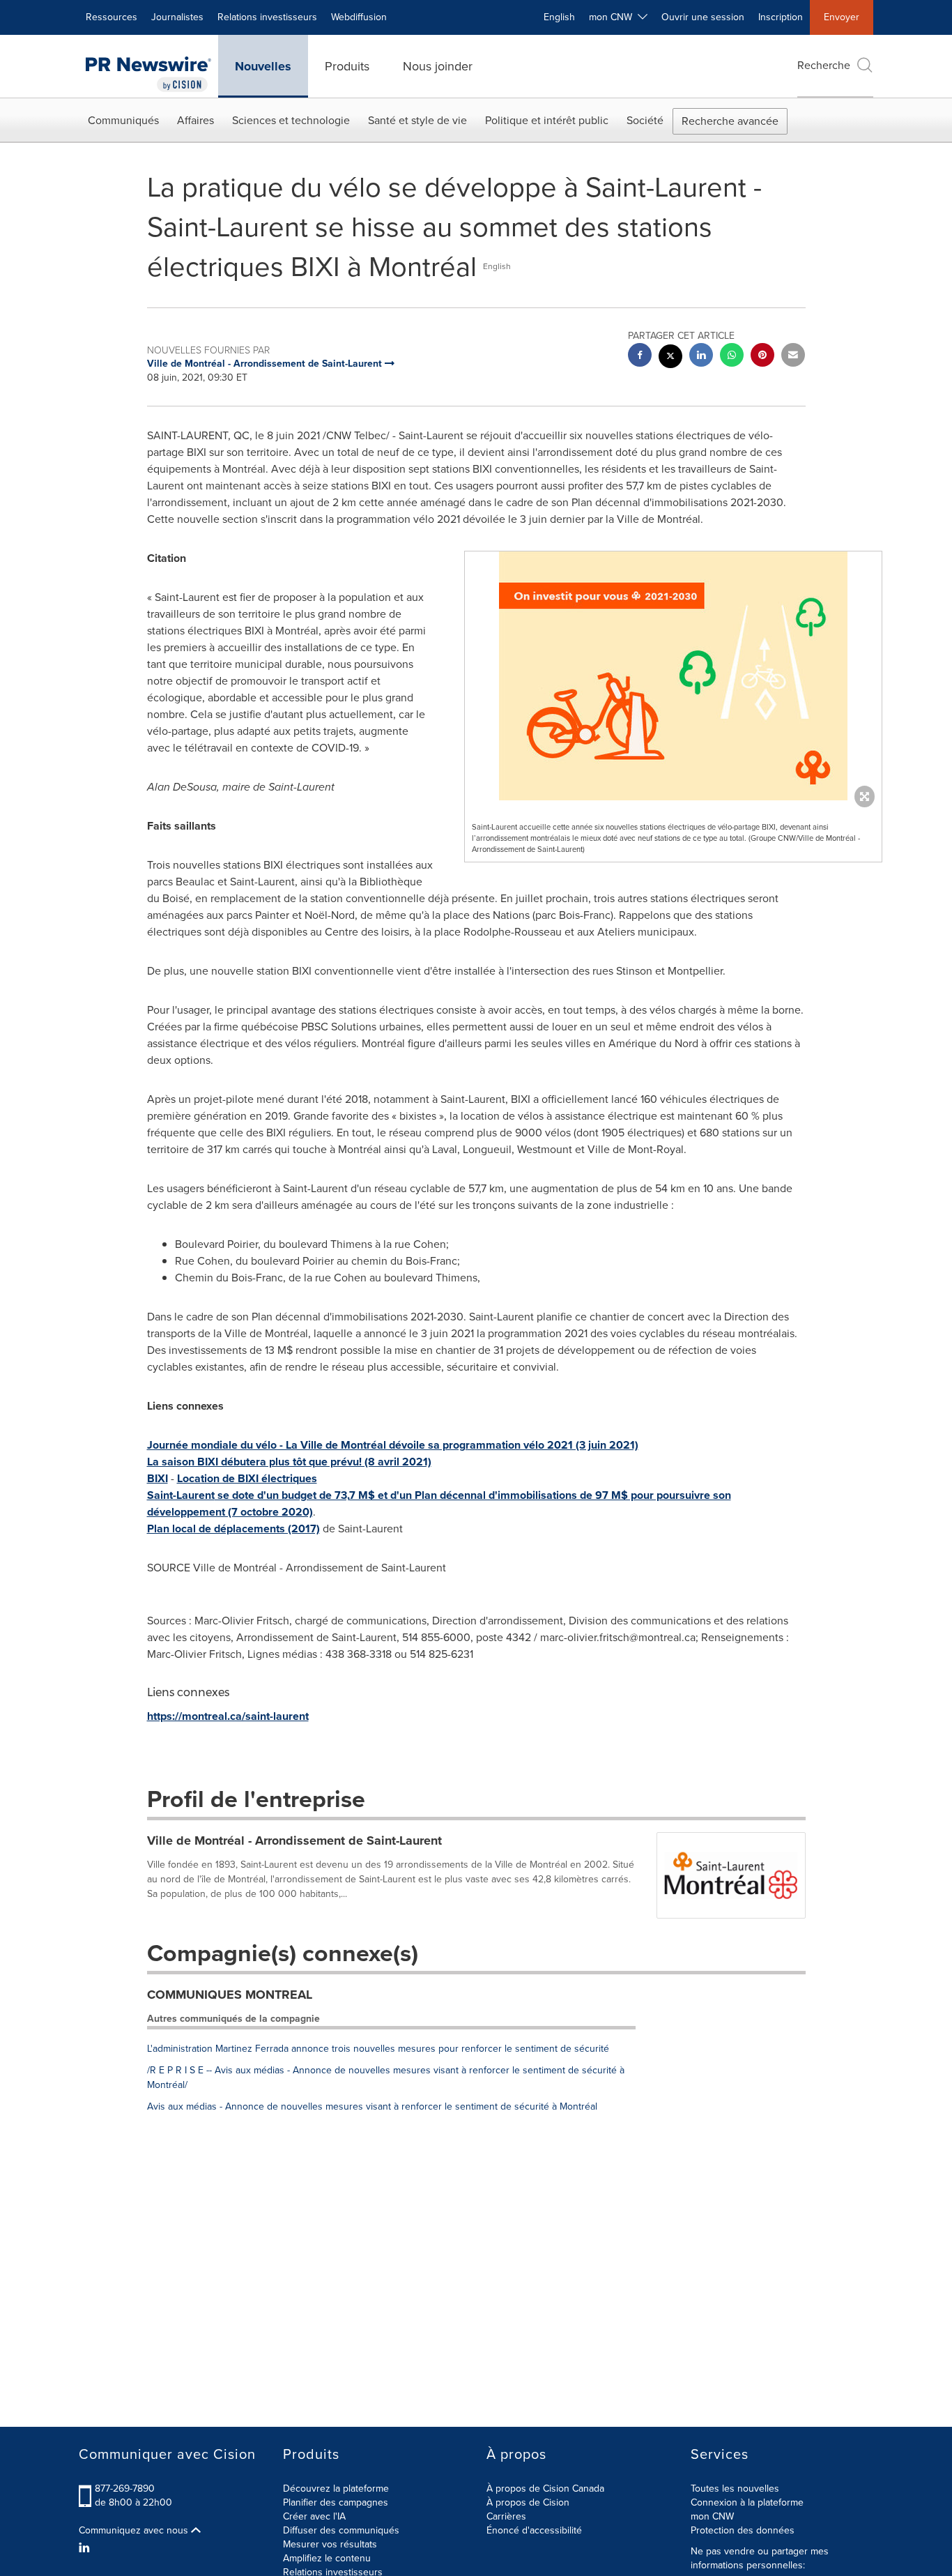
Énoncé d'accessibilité (534, 2530)
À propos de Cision (528, 2502)
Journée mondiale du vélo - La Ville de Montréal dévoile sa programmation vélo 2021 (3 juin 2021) (393, 1445)
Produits (347, 66)
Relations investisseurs (267, 17)
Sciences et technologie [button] (291, 120)
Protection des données (743, 2530)
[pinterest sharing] (762, 357)
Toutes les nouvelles (735, 2489)
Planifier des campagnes (336, 2502)
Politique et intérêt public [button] (547, 120)
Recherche (824, 65)
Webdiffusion (359, 17)
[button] (673, 676)
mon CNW (712, 2516)
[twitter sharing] (670, 358)
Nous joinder (438, 66)
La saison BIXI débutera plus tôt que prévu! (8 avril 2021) (289, 1462)
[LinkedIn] (86, 2548)
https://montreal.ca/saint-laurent (228, 1716)
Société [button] (645, 120)
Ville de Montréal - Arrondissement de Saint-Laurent (294, 1840)
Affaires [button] (195, 120)
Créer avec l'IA (314, 2516)
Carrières (506, 2516)
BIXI (158, 1478)
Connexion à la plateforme (747, 2502)
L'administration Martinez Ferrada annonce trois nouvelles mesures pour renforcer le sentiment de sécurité (378, 2049)
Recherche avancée (730, 121)
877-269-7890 (125, 2489)
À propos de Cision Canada (545, 2489)
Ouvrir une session (703, 17)
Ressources (112, 17)
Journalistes (177, 17)
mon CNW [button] (613, 17)
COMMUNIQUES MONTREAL (230, 1995)
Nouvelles (263, 66)
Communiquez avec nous (135, 2531)
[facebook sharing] (640, 357)
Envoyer (842, 17)
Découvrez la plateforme (336, 2489)
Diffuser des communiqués (341, 2530)
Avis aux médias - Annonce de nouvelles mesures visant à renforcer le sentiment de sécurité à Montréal (372, 2106)
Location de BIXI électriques (247, 1478)
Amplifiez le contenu (327, 2558)
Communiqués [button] (123, 120)
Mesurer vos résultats (330, 2544)
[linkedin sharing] (701, 357)
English (559, 17)
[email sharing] (793, 357)
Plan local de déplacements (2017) (233, 1529)
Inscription (781, 17)
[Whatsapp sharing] (732, 357)
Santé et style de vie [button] (417, 120)
